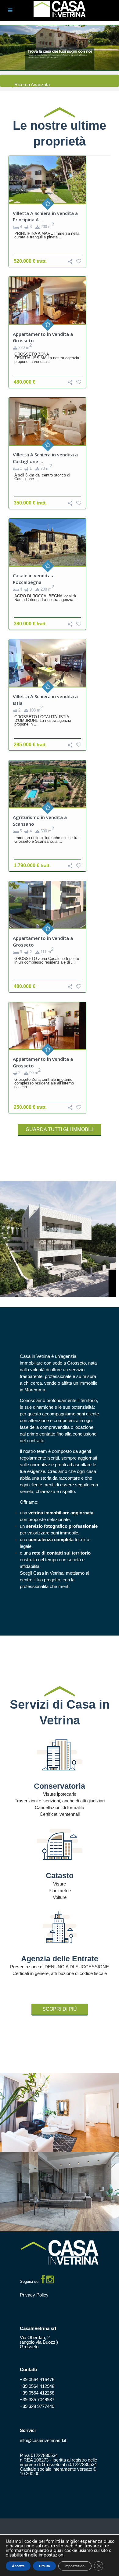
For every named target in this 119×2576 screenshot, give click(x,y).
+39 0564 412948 (37, 2386)
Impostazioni (75, 2566)
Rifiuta (44, 2566)
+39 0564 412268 (37, 2393)
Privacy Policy (34, 2295)
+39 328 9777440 (37, 2406)
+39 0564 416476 (37, 2379)
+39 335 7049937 (37, 2400)
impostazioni (52, 2555)
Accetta (18, 2566)
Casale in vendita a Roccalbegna (34, 579)
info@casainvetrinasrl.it (43, 2440)
